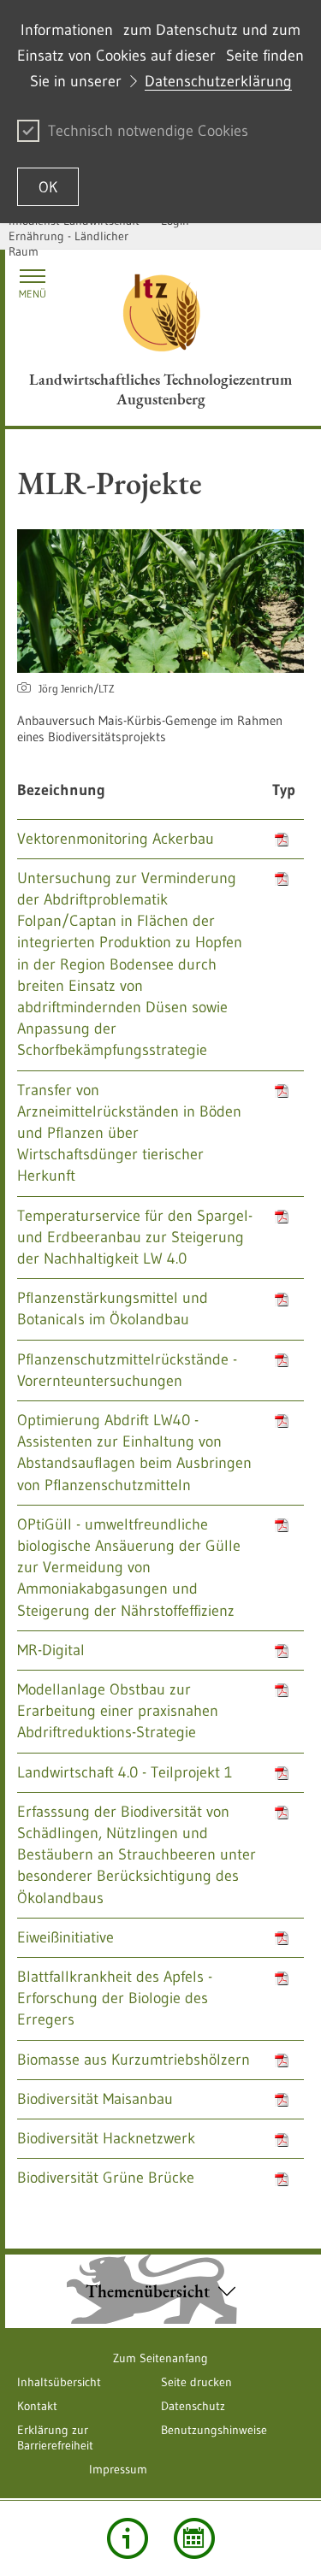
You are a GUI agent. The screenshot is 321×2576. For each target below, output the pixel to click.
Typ (284, 790)
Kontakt (37, 2406)
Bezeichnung (61, 790)
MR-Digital (51, 1650)
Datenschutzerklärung (218, 81)
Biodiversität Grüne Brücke (106, 2178)
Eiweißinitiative (65, 1937)
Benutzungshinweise (214, 2430)
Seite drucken (196, 2382)
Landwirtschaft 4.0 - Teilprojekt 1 (125, 1772)
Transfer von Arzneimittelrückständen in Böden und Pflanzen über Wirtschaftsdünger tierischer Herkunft (129, 1133)
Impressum (118, 2469)
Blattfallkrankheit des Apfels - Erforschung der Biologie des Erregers (115, 1998)
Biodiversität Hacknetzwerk (106, 2138)
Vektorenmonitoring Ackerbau (116, 839)
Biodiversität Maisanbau (95, 2099)
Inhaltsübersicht (59, 2382)
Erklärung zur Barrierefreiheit (55, 2437)
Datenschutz (193, 2406)
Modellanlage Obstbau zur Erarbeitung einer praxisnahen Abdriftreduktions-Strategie (118, 1711)
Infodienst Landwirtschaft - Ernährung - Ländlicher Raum (77, 236)
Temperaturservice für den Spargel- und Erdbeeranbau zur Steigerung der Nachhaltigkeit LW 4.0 (135, 1237)
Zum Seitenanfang (160, 2358)
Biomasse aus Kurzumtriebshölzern (134, 2060)
